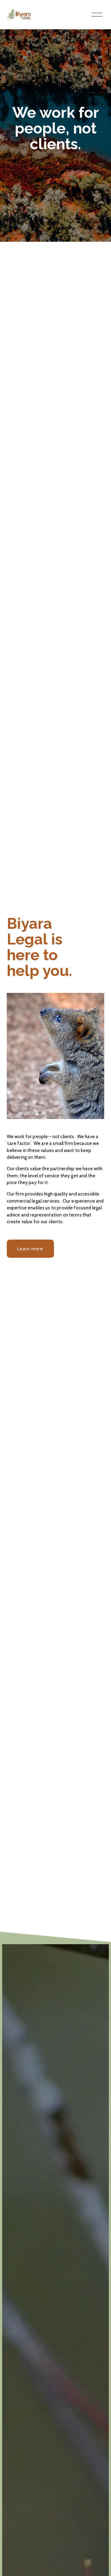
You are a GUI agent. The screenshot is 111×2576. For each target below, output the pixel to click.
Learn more (30, 1249)
